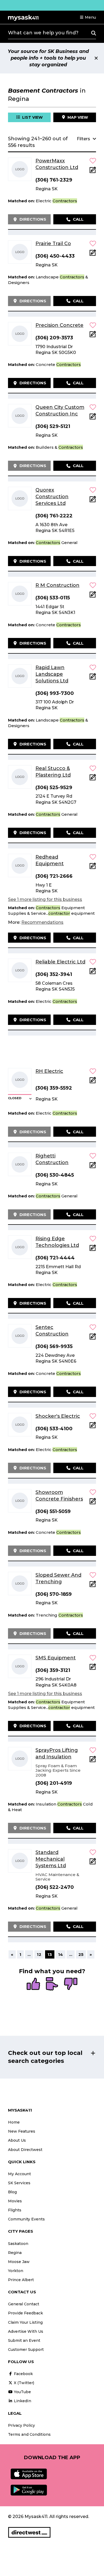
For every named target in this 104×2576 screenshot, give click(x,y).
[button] (88, 17)
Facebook (23, 2374)
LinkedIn (22, 2401)
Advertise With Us (26, 2331)
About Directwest (25, 2150)
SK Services (19, 2183)
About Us (17, 2140)
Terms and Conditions (29, 2434)
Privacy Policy (21, 2425)
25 (81, 1954)
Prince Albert (21, 2280)
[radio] (33, 1984)
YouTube (22, 2392)
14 (61, 1954)
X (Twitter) (23, 2383)
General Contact (24, 2304)
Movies (15, 2201)
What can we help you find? (43, 33)
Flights (15, 2210)
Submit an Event (24, 2340)
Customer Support (26, 2350)
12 (39, 1954)
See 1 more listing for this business (45, 899)
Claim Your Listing (25, 2322)
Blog (12, 2192)
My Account (19, 2174)
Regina (15, 2253)
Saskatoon (18, 2244)
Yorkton (16, 2271)
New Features (22, 2131)
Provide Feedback (25, 2313)
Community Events (26, 2219)
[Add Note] (93, 172)
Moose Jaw (19, 2262)
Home (14, 2122)
